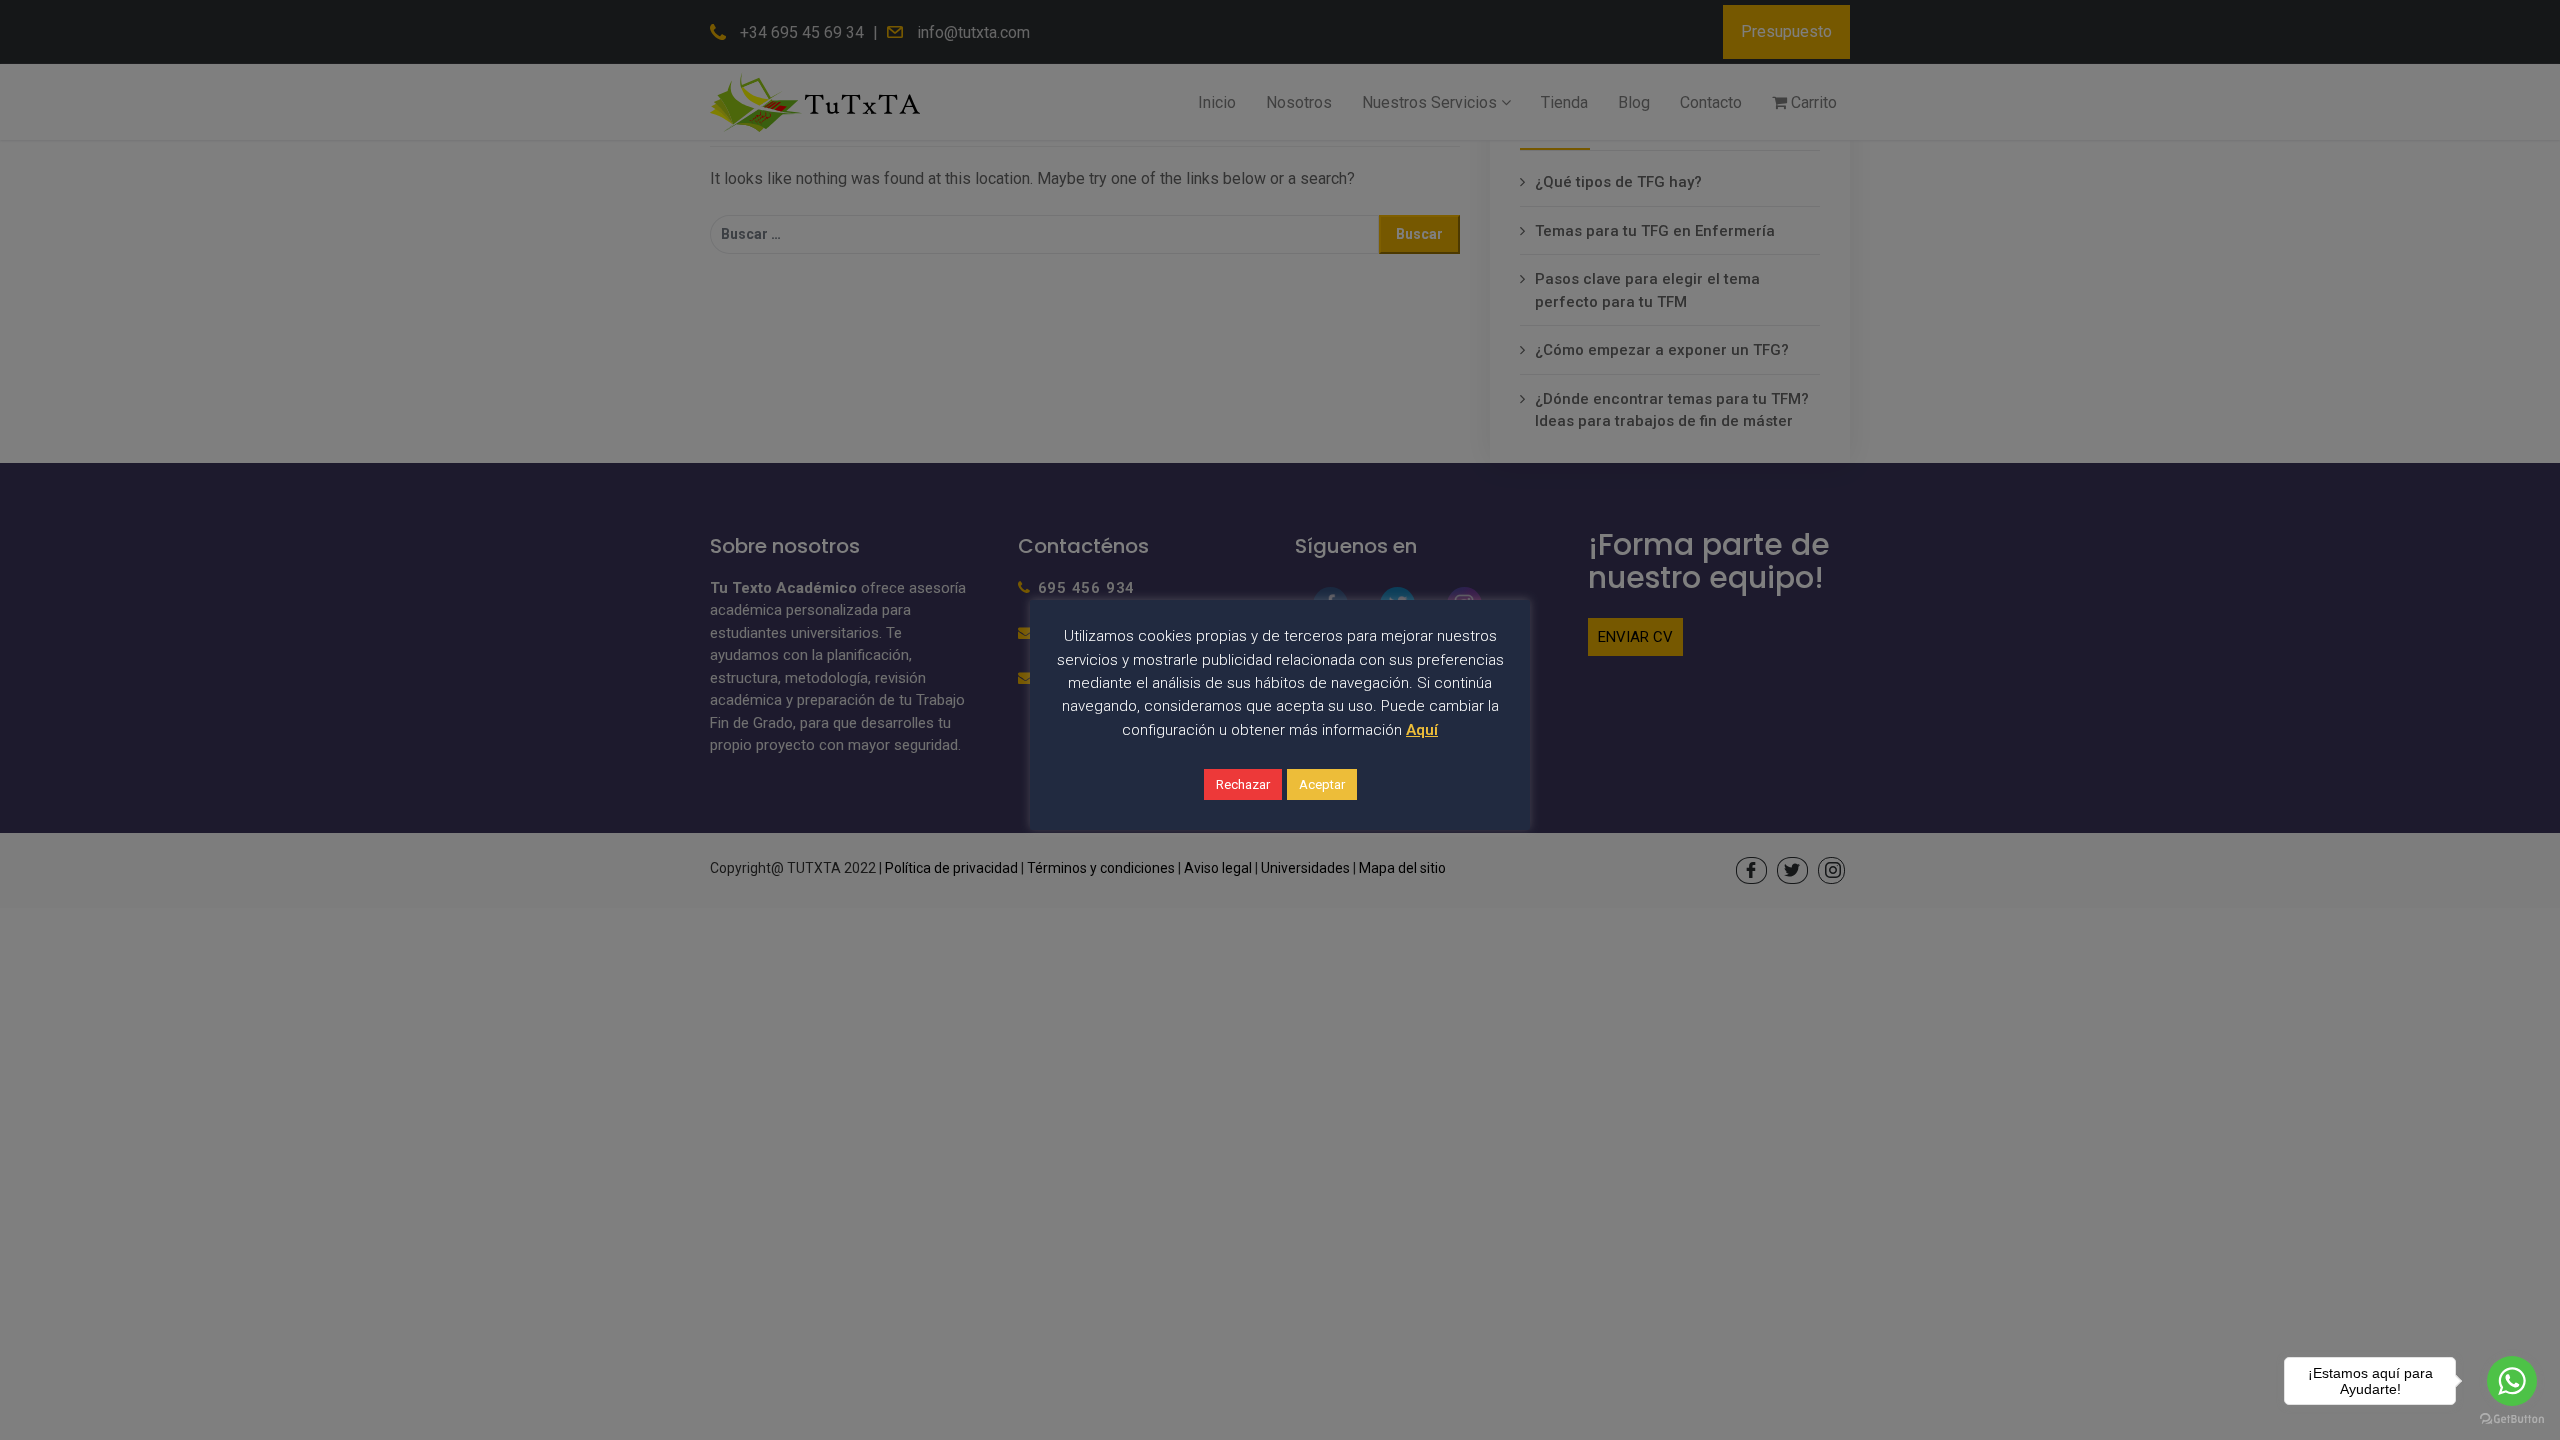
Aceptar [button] (1322, 784)
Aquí (1422, 730)
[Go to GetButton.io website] (2512, 1419)
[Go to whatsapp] (2512, 1381)
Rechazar (1243, 784)
